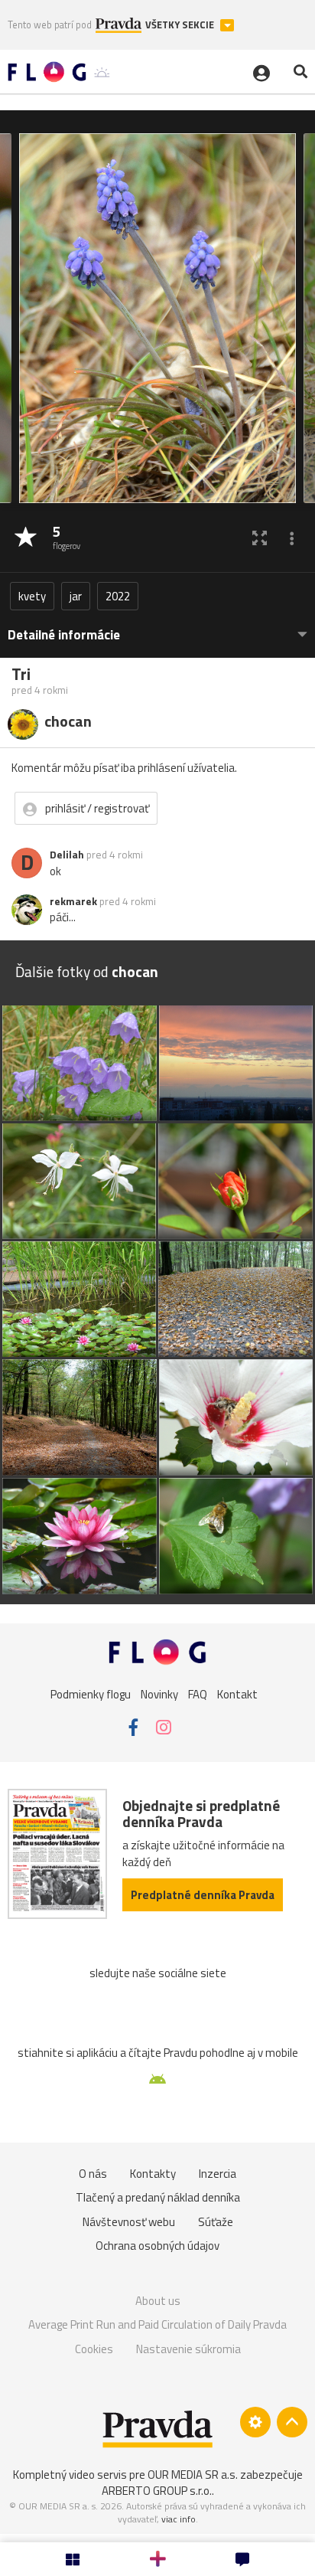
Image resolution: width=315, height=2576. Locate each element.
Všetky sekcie (181, 25)
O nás (93, 2174)
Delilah (67, 855)
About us (158, 2301)
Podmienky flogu (91, 1694)
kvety (32, 596)
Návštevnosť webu (129, 2222)
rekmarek (73, 901)
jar (76, 596)
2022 (118, 596)
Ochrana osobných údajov (157, 2246)
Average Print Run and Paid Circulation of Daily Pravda (157, 2324)
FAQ (198, 1694)
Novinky (159, 1694)
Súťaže (216, 2222)
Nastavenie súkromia (188, 2349)
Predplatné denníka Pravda (203, 1895)
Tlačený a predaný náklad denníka (158, 2197)
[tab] (157, 628)
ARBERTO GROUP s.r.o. (157, 2491)
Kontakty (153, 2174)
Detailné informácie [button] (64, 635)
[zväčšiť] (260, 538)
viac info (179, 2519)
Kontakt (237, 1694)
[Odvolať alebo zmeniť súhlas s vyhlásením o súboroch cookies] (255, 2422)
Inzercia (218, 2174)
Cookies (94, 2349)
